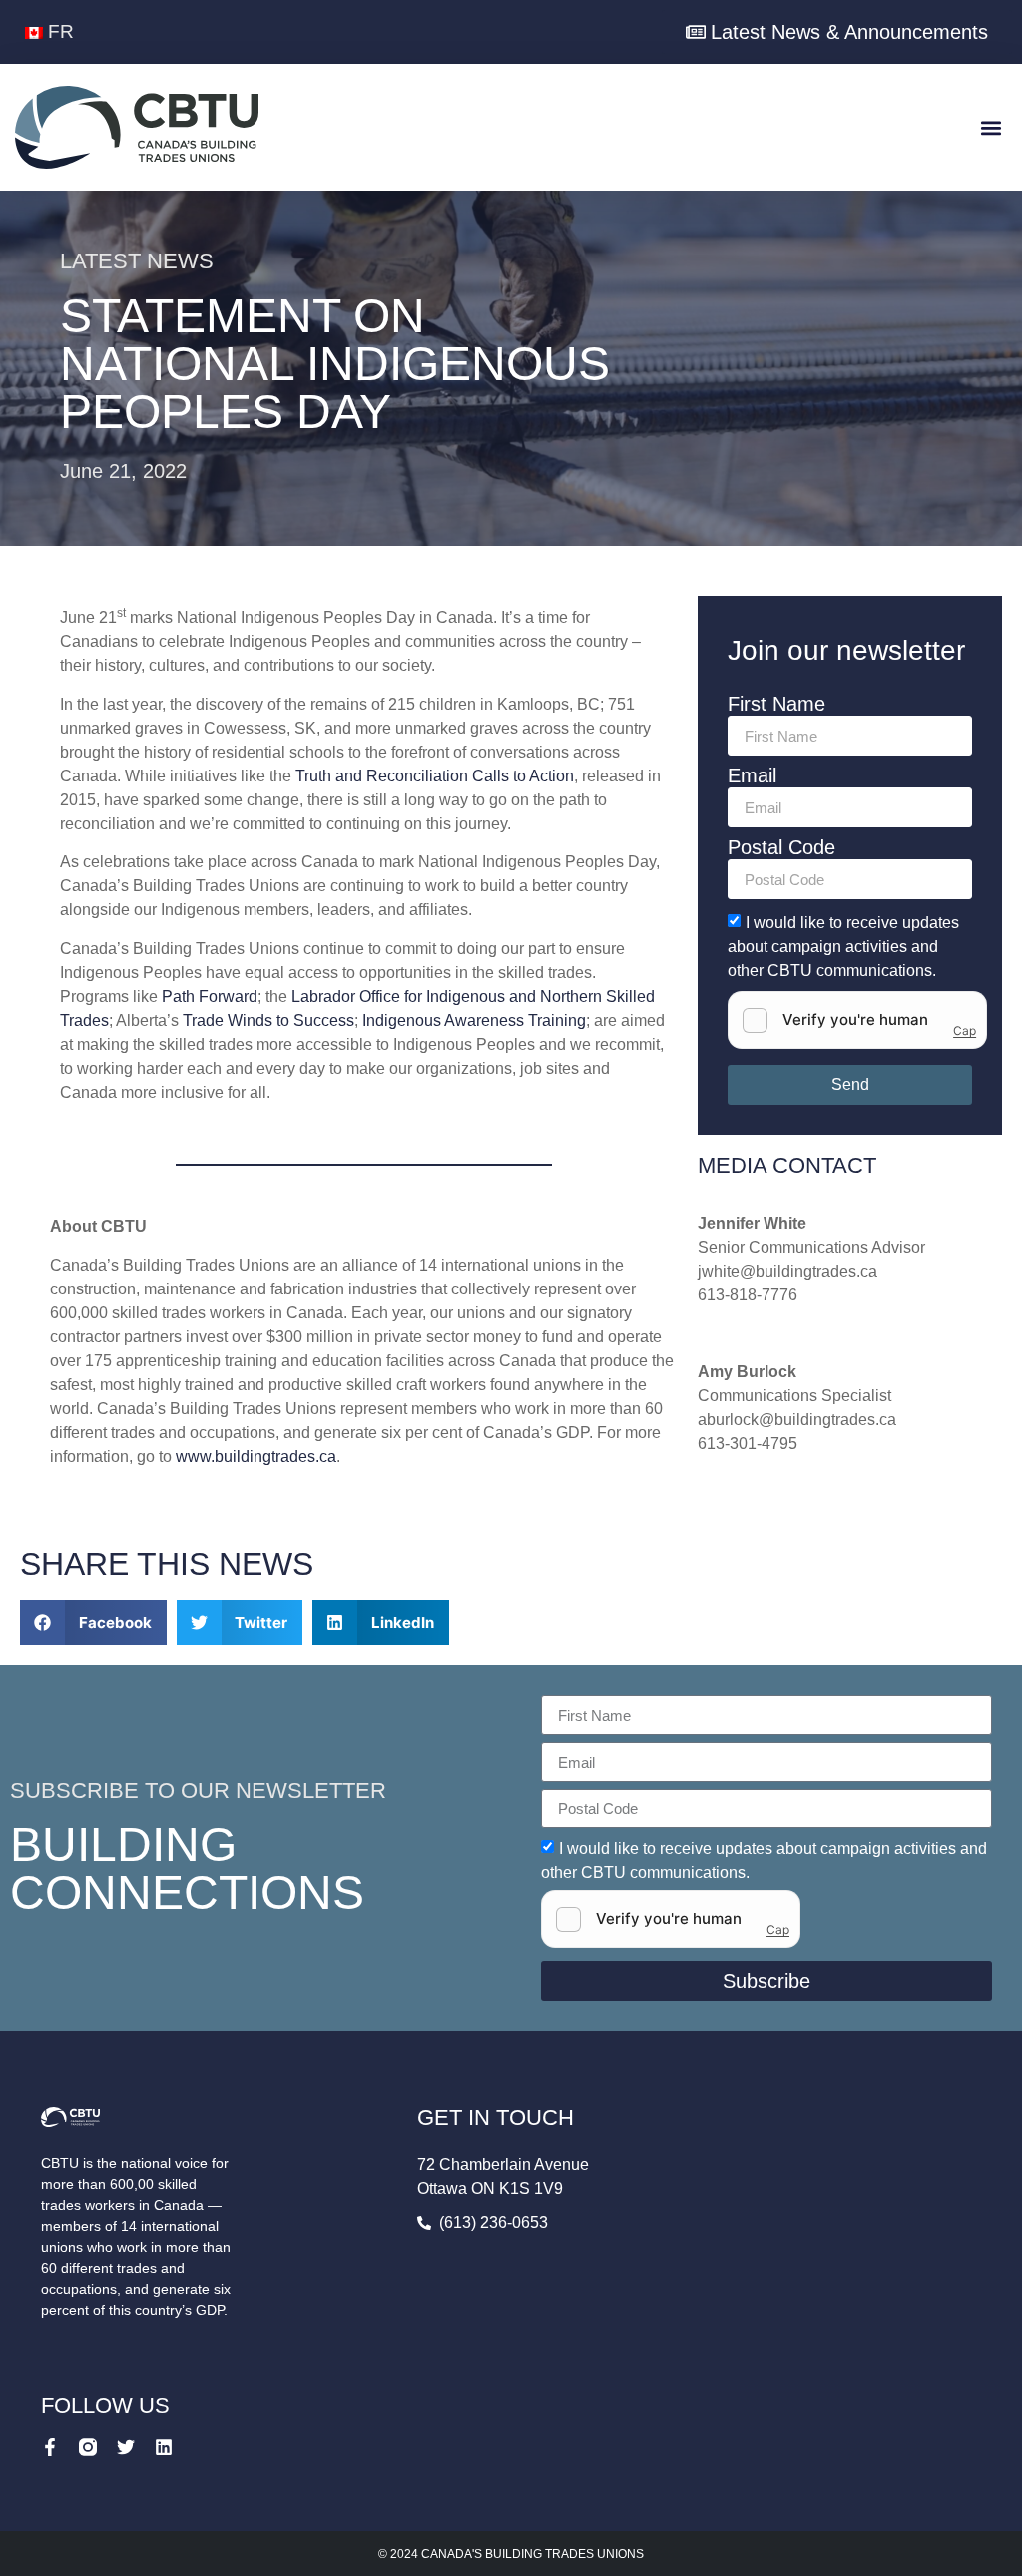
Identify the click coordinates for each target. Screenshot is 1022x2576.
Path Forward (210, 997)
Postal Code (781, 848)
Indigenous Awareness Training (474, 1021)
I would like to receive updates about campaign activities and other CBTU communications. (843, 947)
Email (752, 776)
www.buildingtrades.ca (256, 1457)
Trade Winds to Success (268, 1021)
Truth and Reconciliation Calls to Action (435, 776)
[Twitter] (126, 2447)
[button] (991, 127)
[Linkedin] (164, 2447)
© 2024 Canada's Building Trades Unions (511, 2554)
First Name (776, 704)
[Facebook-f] (50, 2447)
